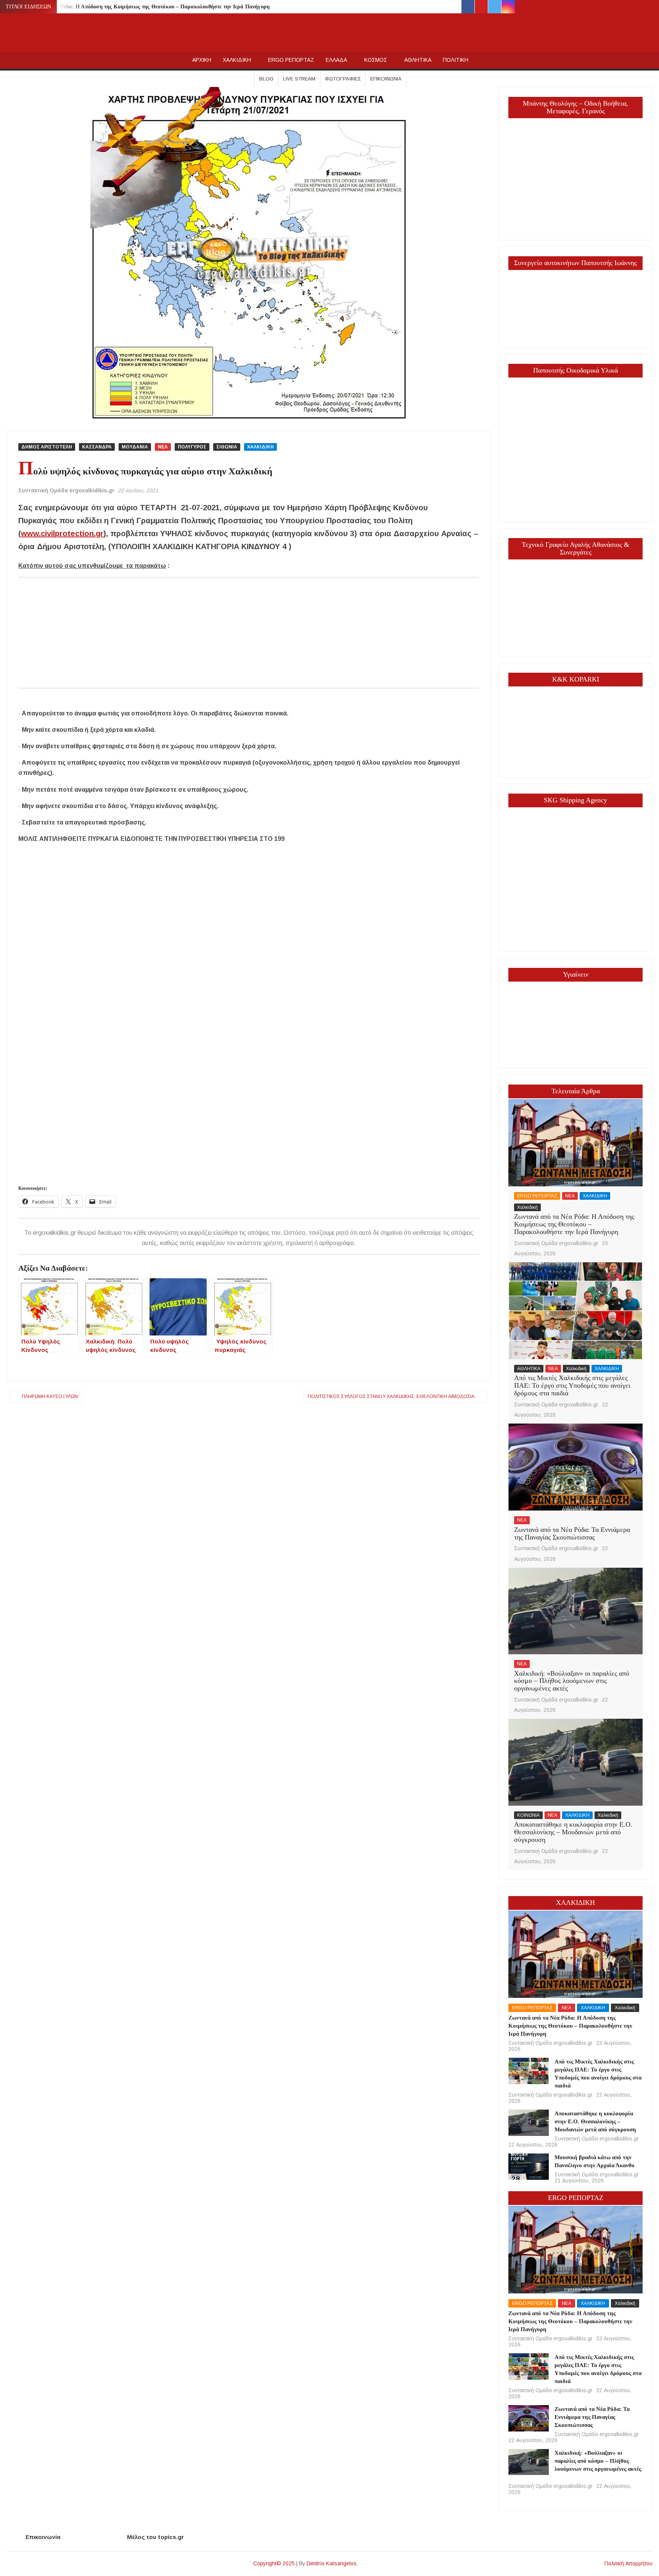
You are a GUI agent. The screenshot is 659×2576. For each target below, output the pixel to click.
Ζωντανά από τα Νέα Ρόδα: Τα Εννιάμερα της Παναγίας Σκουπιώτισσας (572, 1533)
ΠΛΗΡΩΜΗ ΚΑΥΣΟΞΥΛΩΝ (50, 1396)
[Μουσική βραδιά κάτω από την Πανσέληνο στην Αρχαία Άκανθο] (528, 2166)
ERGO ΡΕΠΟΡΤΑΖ (291, 60)
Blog (266, 79)
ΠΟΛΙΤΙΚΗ (456, 60)
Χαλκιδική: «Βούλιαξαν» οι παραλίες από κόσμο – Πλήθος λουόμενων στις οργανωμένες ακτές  (572, 1681)
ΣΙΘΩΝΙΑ (227, 447)
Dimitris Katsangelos (332, 2563)
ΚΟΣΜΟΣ (376, 60)
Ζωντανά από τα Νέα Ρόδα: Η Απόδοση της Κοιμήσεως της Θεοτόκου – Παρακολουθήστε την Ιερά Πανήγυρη (139, 7)
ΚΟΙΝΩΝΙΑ (528, 1815)
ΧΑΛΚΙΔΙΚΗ (237, 60)
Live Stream (299, 79)
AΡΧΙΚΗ (202, 60)
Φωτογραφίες (343, 79)
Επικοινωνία (386, 79)
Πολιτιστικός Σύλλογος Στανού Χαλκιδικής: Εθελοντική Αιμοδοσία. (392, 1396)
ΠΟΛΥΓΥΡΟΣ (192, 447)
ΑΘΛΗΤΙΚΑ (418, 60)
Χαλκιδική (527, 1207)
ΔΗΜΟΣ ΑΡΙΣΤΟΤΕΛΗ (47, 447)
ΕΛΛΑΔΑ (336, 60)
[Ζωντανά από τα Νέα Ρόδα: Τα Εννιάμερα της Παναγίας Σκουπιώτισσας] (575, 1467)
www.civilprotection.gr (62, 534)
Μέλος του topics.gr (155, 2537)
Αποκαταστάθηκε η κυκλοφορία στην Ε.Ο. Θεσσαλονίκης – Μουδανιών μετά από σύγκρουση (573, 1832)
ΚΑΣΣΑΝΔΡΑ (97, 447)
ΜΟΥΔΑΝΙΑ (135, 447)
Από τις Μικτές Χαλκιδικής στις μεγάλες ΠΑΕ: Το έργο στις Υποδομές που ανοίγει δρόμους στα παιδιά (572, 1385)
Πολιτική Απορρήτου (628, 2563)
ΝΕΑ (163, 447)
